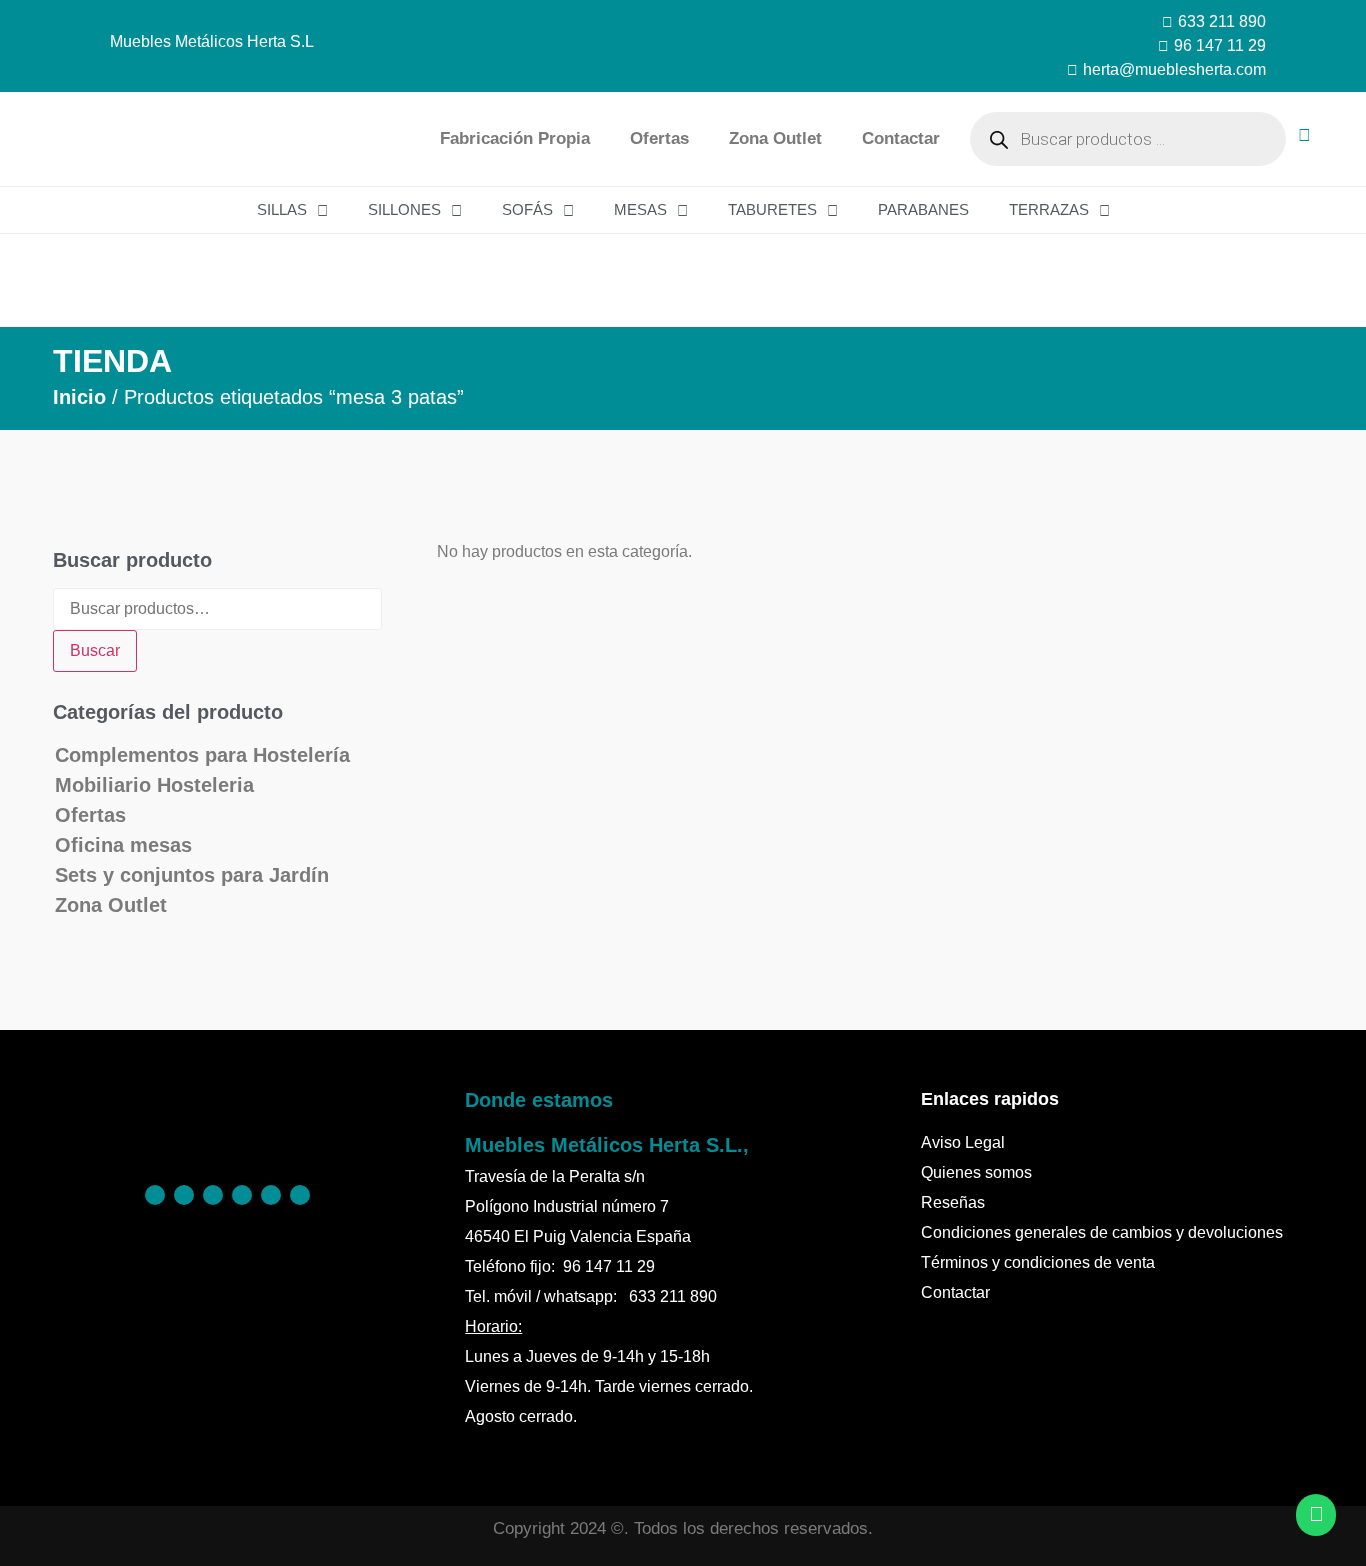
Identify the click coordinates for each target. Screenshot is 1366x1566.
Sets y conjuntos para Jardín (192, 875)
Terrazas (1049, 209)
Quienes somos (976, 1172)
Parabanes (923, 209)
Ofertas (659, 138)
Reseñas (953, 1202)
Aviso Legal (963, 1142)
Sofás (527, 209)
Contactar (901, 138)
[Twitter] (242, 1195)
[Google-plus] (271, 1195)
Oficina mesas (123, 845)
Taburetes (772, 209)
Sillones (404, 209)
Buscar (95, 650)
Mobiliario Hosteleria (154, 785)
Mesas (640, 209)
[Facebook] (155, 1195)
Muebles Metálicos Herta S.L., (607, 1145)
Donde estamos (539, 1100)
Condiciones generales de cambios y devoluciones (1102, 1232)
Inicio (79, 397)
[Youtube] (300, 1195)
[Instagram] (213, 1195)
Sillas (282, 209)
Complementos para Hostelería (202, 755)
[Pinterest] (184, 1195)
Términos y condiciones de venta (1038, 1262)
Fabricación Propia (515, 138)
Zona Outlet (775, 138)
